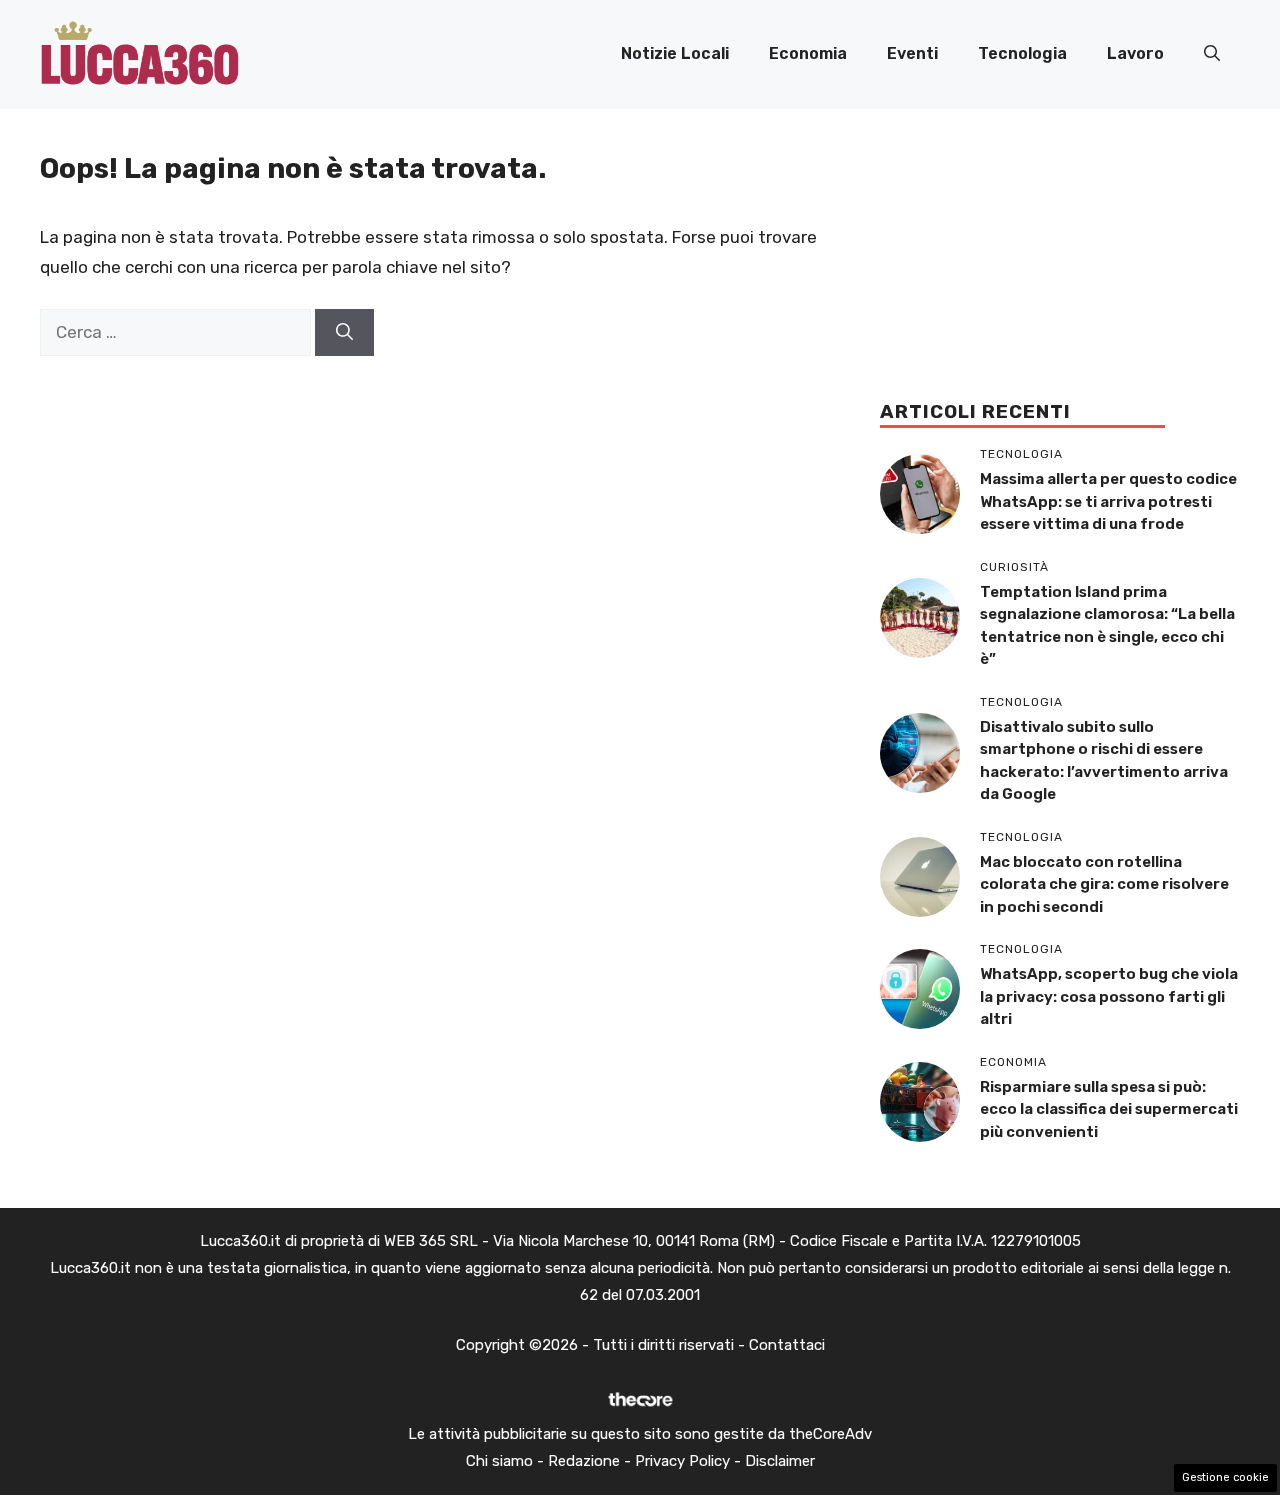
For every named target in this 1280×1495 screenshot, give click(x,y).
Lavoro (1135, 53)
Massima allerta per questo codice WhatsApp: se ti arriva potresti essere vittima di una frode (1108, 501)
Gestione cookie (1225, 1477)
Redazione (584, 1461)
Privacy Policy (682, 1461)
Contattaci (787, 1345)
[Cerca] (344, 333)
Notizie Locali (675, 53)
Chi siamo (499, 1461)
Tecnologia (1022, 53)
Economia (808, 53)
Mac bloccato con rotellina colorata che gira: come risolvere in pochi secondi (1104, 884)
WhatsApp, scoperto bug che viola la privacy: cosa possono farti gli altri (1109, 996)
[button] (1212, 54)
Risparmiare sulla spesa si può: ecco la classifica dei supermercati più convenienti (1109, 1109)
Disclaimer (780, 1461)
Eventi (912, 53)
